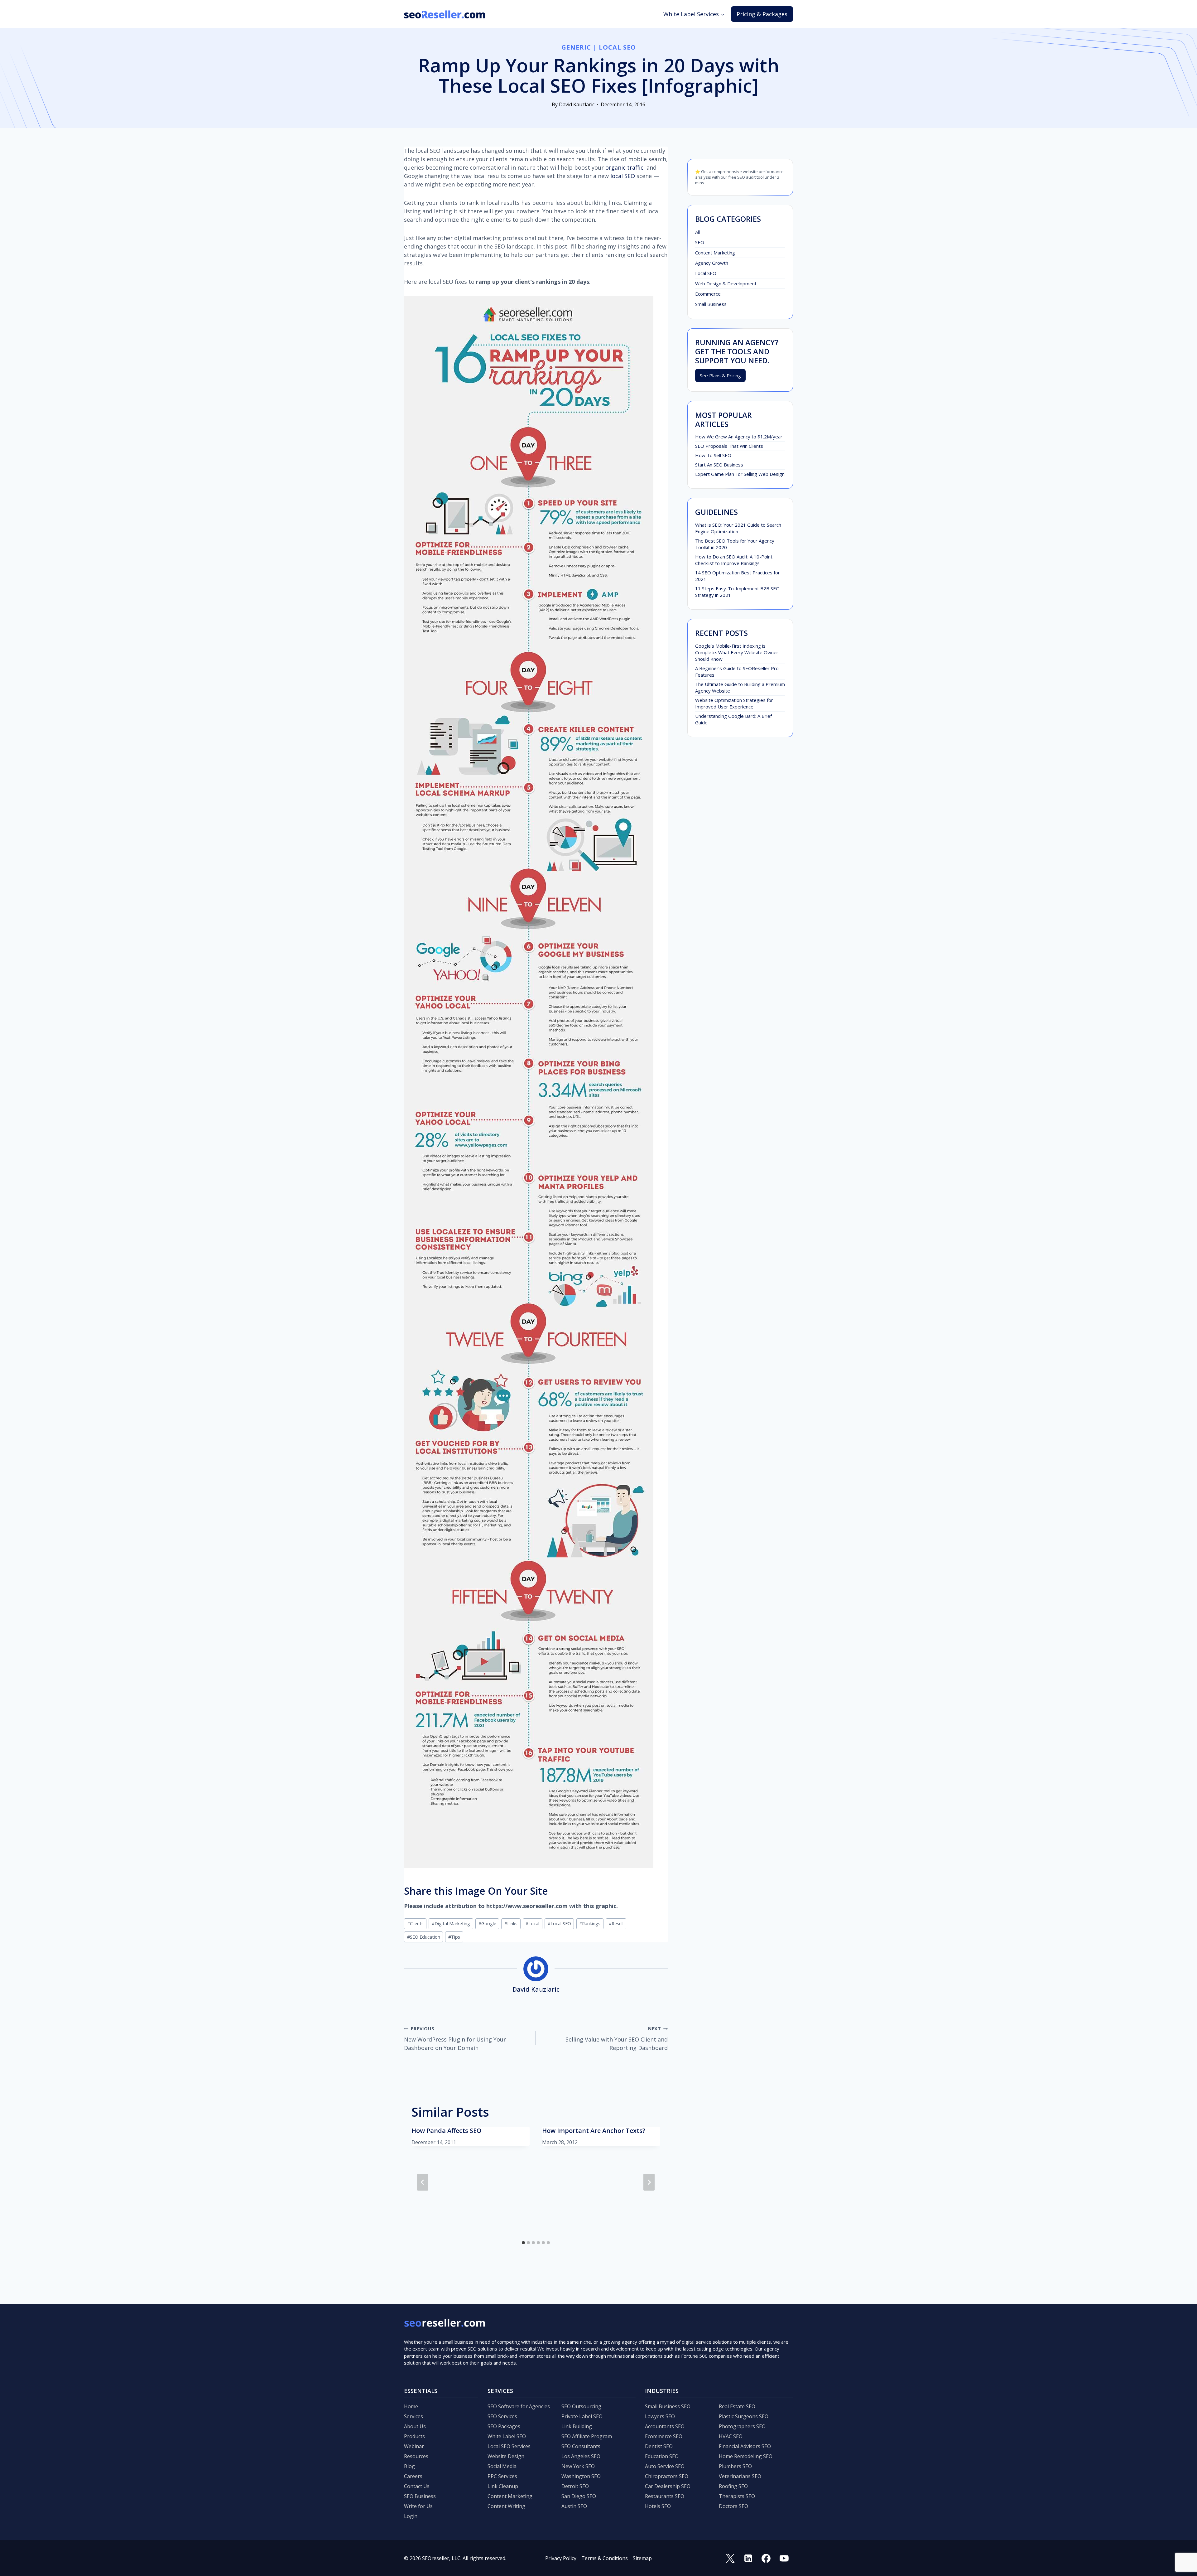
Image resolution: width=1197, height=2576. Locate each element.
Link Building (577, 2426)
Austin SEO (574, 2506)
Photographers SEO (742, 2426)
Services (413, 2416)
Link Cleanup (503, 2486)
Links (511, 1924)
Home (411, 2406)
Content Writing (506, 2506)
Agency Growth (712, 263)
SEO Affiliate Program (587, 2436)
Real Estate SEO (737, 2406)
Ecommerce (708, 294)
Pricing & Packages (762, 14)
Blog (409, 2466)
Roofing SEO (733, 2486)
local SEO (623, 176)
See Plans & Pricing (720, 375)
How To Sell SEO (713, 455)
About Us (415, 2426)
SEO (700, 242)
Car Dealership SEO (668, 2486)
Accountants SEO (665, 2426)
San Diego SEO (579, 2496)
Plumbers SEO (735, 2466)
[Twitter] (730, 2558)
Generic (576, 47)
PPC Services (502, 2476)
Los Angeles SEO (581, 2456)
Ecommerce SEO (664, 2436)
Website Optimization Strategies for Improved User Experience (734, 703)
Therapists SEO (737, 2496)
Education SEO (662, 2456)
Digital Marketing (451, 1924)
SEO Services (502, 2416)
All (697, 232)
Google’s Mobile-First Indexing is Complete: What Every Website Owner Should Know (737, 652)
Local (532, 1924)
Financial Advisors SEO (745, 2446)
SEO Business (420, 2496)
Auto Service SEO (665, 2466)
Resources (416, 2456)
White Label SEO (507, 2436)
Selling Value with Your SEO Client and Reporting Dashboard (617, 2039)
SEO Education (424, 1937)
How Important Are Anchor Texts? (594, 2131)
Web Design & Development (726, 283)
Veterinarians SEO (740, 2476)
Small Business (711, 304)
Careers (413, 2476)
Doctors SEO (733, 2506)
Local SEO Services (509, 2446)
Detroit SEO (575, 2486)
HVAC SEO (731, 2436)
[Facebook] (766, 2558)
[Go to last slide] (423, 2182)
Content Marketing (715, 253)
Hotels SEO (658, 2506)
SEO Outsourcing (581, 2406)
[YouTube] (784, 2558)
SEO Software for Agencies (519, 2406)
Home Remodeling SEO (746, 2456)
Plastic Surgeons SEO (744, 2416)
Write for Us (418, 2506)
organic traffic (624, 167)
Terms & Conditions (605, 2558)
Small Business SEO (668, 2406)
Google (487, 1924)
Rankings (590, 1924)
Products (414, 2436)
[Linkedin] (748, 2558)
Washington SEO (581, 2476)
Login (411, 2516)
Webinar (414, 2446)
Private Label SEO (582, 2416)
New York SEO (578, 2466)
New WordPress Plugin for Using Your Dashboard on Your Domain (455, 2039)
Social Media (502, 2466)
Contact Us (417, 2486)
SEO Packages (504, 2426)
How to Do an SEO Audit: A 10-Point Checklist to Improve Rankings (734, 560)
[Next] (649, 2182)
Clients (415, 1924)
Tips (454, 1937)
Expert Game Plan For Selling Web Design (740, 474)
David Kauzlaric (577, 104)
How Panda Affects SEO (447, 2131)
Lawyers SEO (660, 2416)
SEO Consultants (581, 2446)
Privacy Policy (561, 2558)
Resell (616, 1924)
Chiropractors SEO (667, 2476)
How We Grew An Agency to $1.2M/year (739, 437)
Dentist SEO (659, 2446)
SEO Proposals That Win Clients (729, 446)
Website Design (506, 2456)
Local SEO (617, 47)
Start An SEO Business (719, 465)
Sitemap (642, 2558)
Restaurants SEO (665, 2496)
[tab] (523, 2243)
